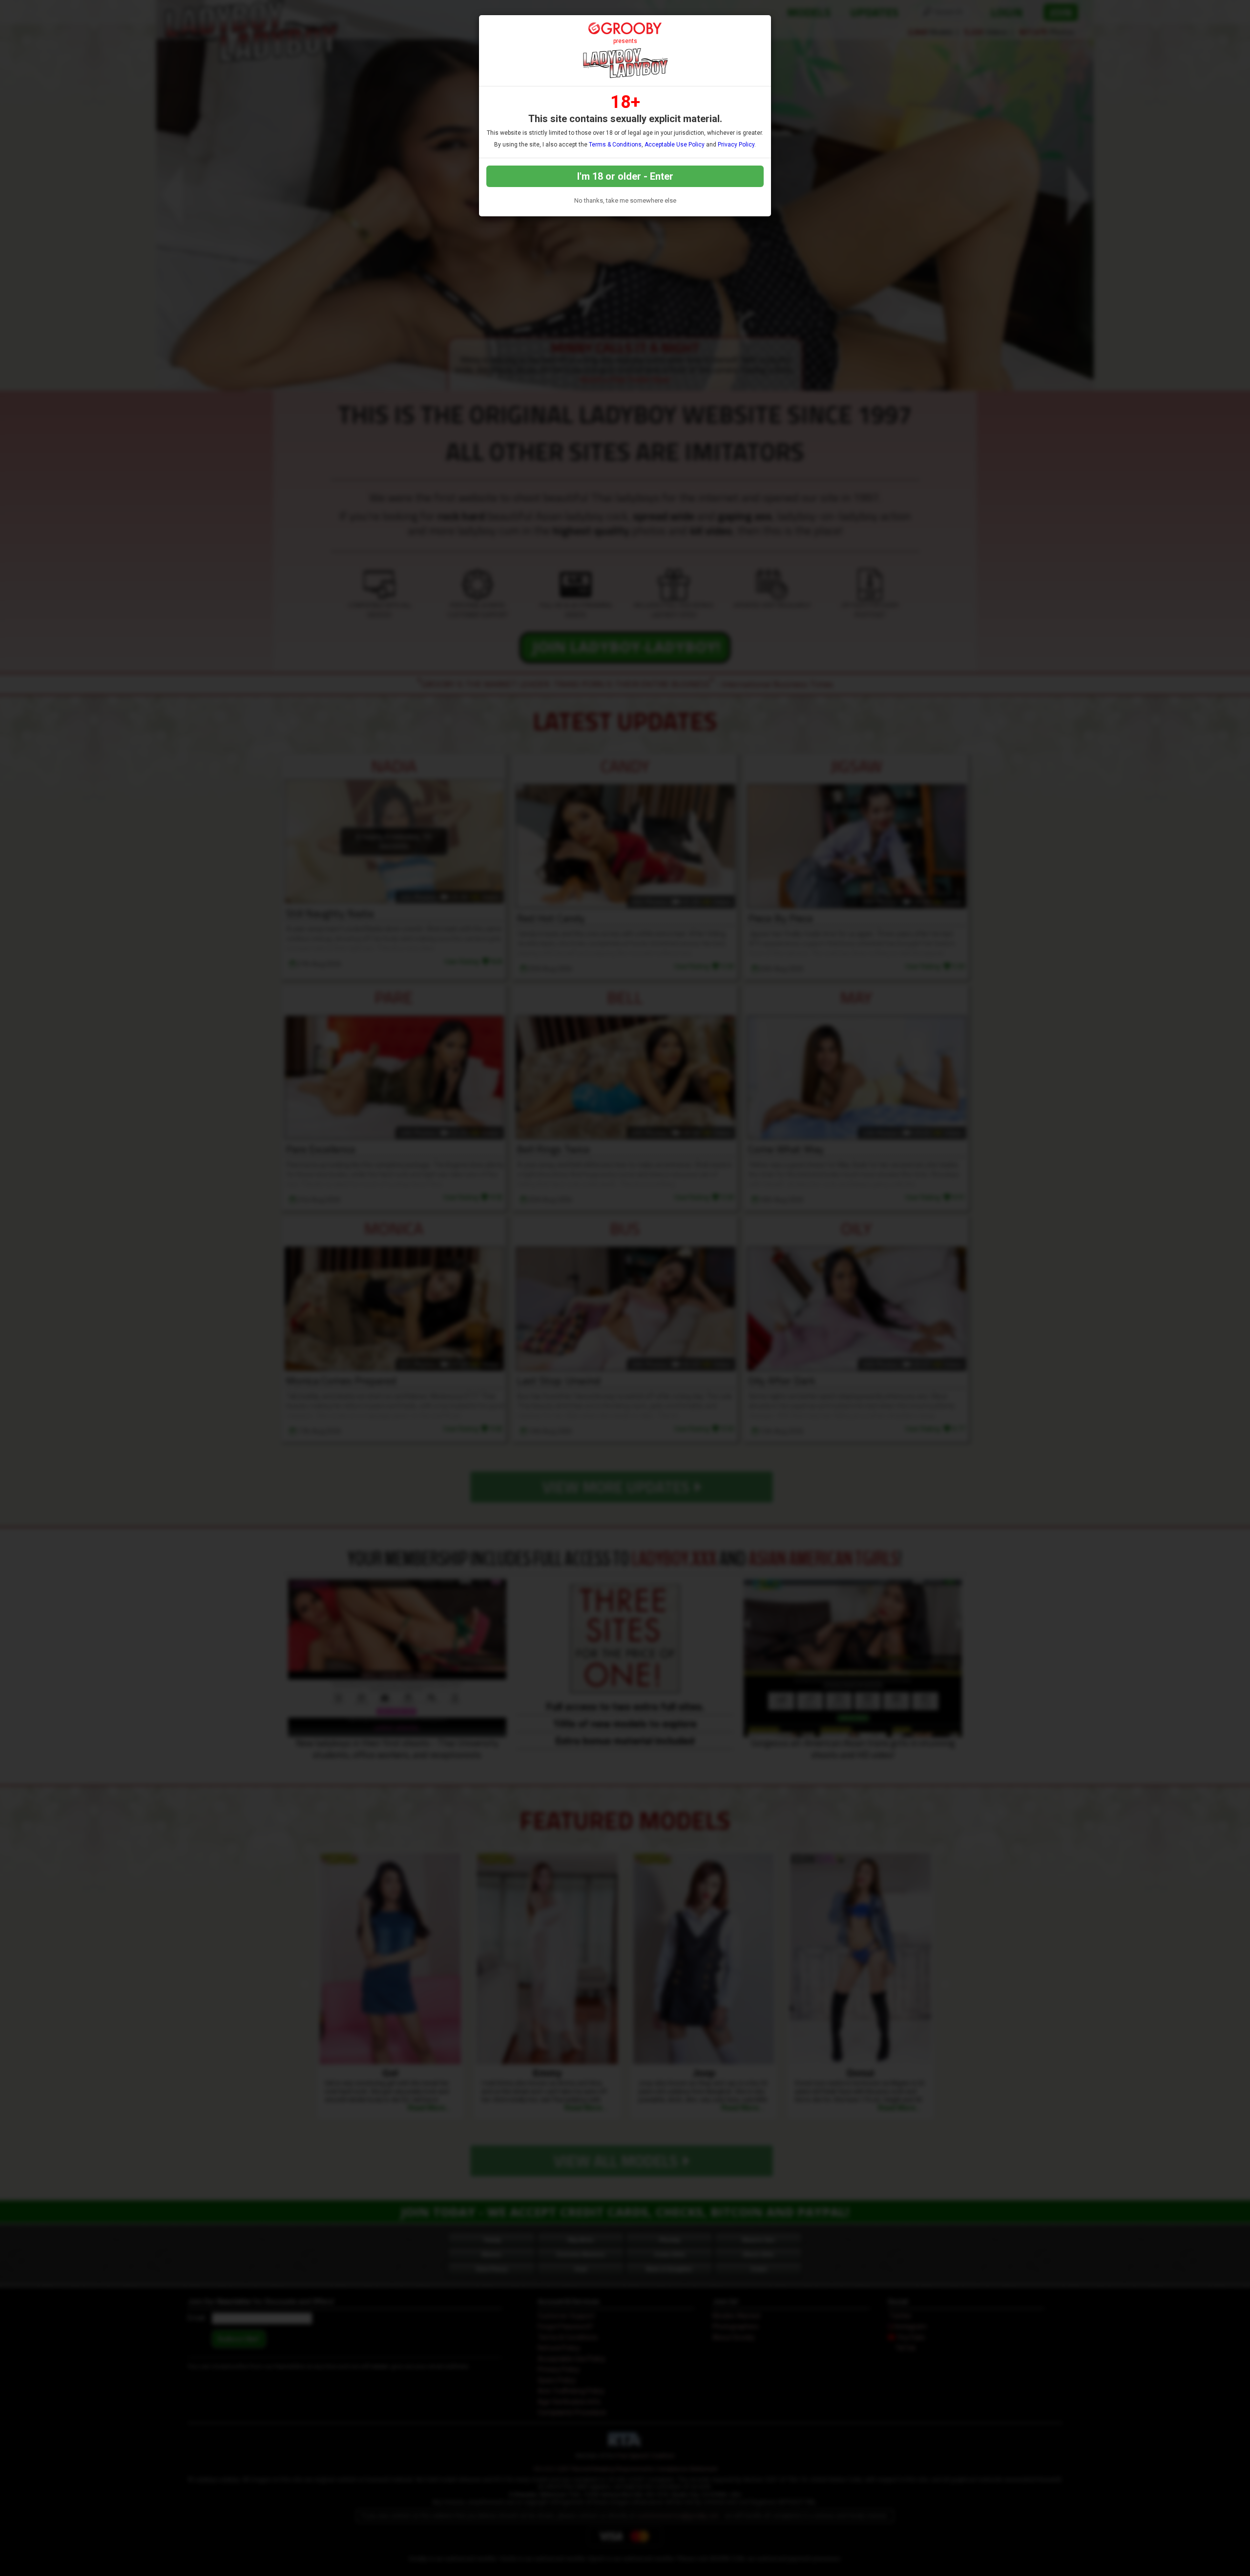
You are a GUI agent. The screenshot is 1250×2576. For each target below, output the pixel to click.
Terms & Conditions (615, 145)
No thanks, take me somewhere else (625, 200)
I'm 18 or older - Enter (625, 176)
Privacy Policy (736, 145)
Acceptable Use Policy (675, 145)
